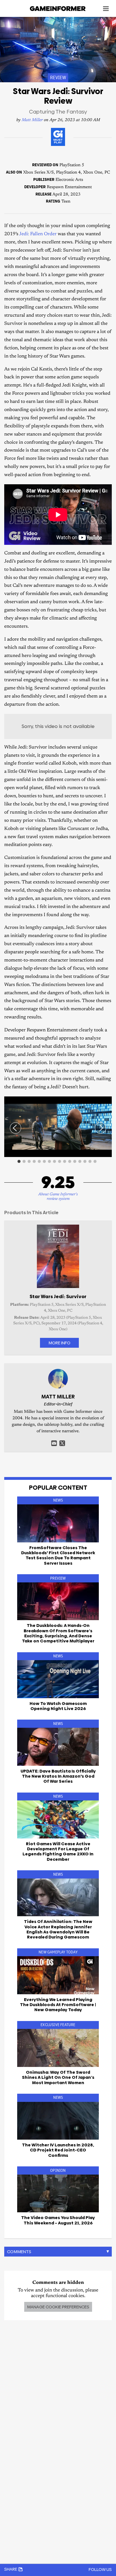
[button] (107, 1102)
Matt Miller (32, 120)
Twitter (62, 1443)
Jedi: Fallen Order (38, 234)
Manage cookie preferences (58, 2307)
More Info (59, 1343)
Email (54, 1443)
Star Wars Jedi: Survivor (58, 1296)
